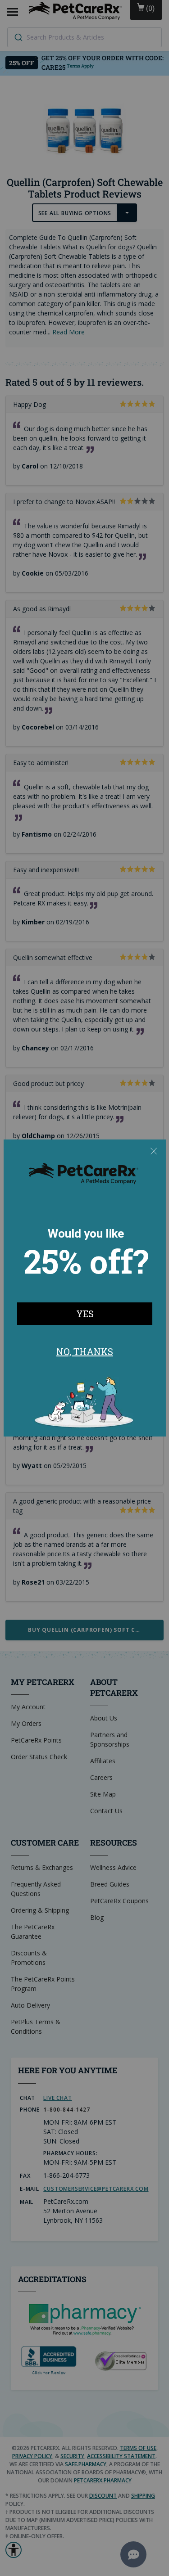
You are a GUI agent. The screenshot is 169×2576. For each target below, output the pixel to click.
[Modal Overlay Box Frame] (85, 1288)
